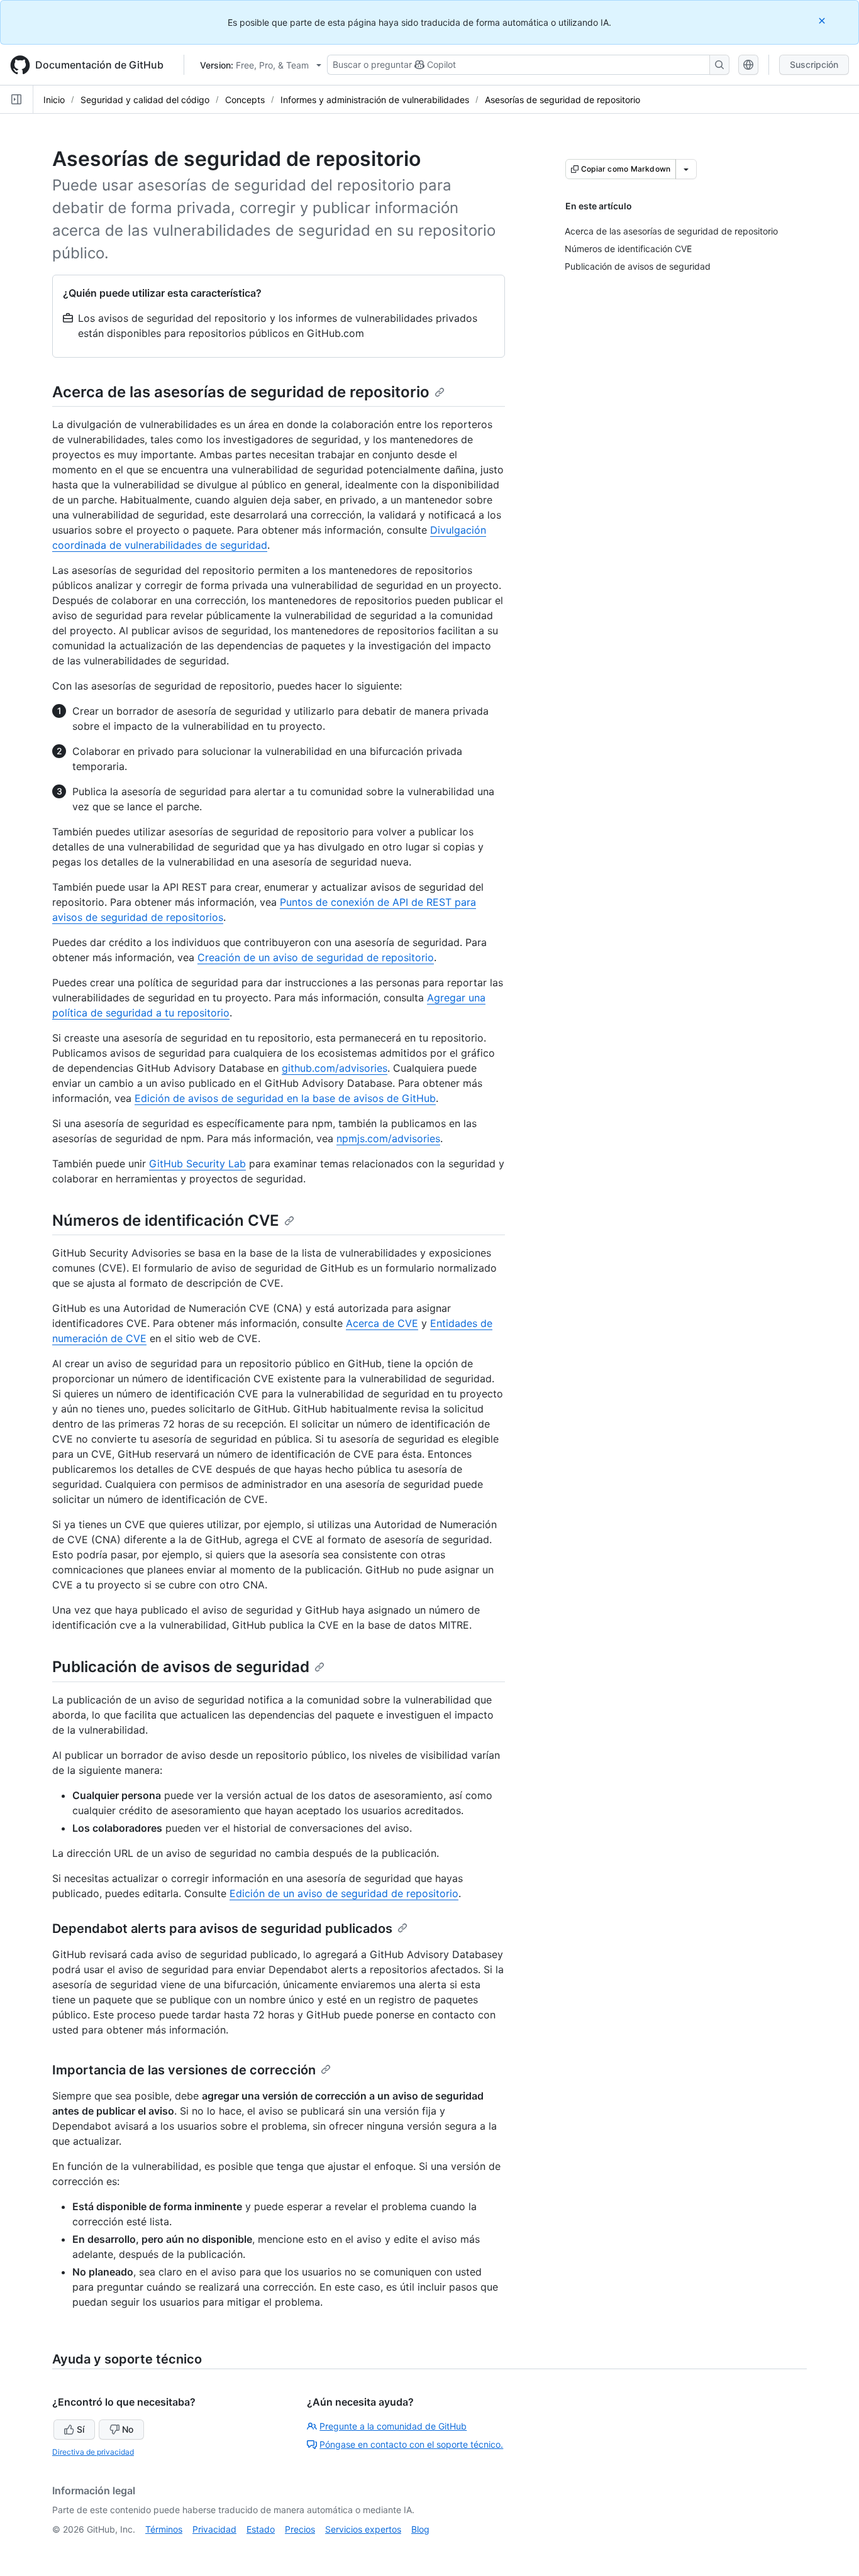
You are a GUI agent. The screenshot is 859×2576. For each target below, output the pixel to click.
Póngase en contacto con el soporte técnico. (411, 2444)
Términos (164, 2529)
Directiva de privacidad (93, 2452)
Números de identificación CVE (166, 1220)
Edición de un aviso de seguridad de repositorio (344, 1893)
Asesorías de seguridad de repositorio (563, 100)
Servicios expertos (363, 2529)
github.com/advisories (335, 1068)
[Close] (823, 20)
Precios (300, 2529)
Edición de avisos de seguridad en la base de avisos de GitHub (285, 1098)
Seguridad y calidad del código (145, 100)
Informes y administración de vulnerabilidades (375, 100)
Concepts (245, 100)
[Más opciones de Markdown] (686, 169)
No (128, 2429)
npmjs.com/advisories (388, 1138)
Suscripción (814, 64)
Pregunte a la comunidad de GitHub (393, 2426)
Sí (80, 2429)
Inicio (54, 100)
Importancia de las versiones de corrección (184, 2070)
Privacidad (214, 2529)
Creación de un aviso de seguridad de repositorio (316, 957)
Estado (261, 2529)
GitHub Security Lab (197, 1164)
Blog (420, 2529)
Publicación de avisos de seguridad (181, 1667)
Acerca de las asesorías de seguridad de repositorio (241, 392)
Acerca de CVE (382, 1323)
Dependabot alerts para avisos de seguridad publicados (222, 1929)
